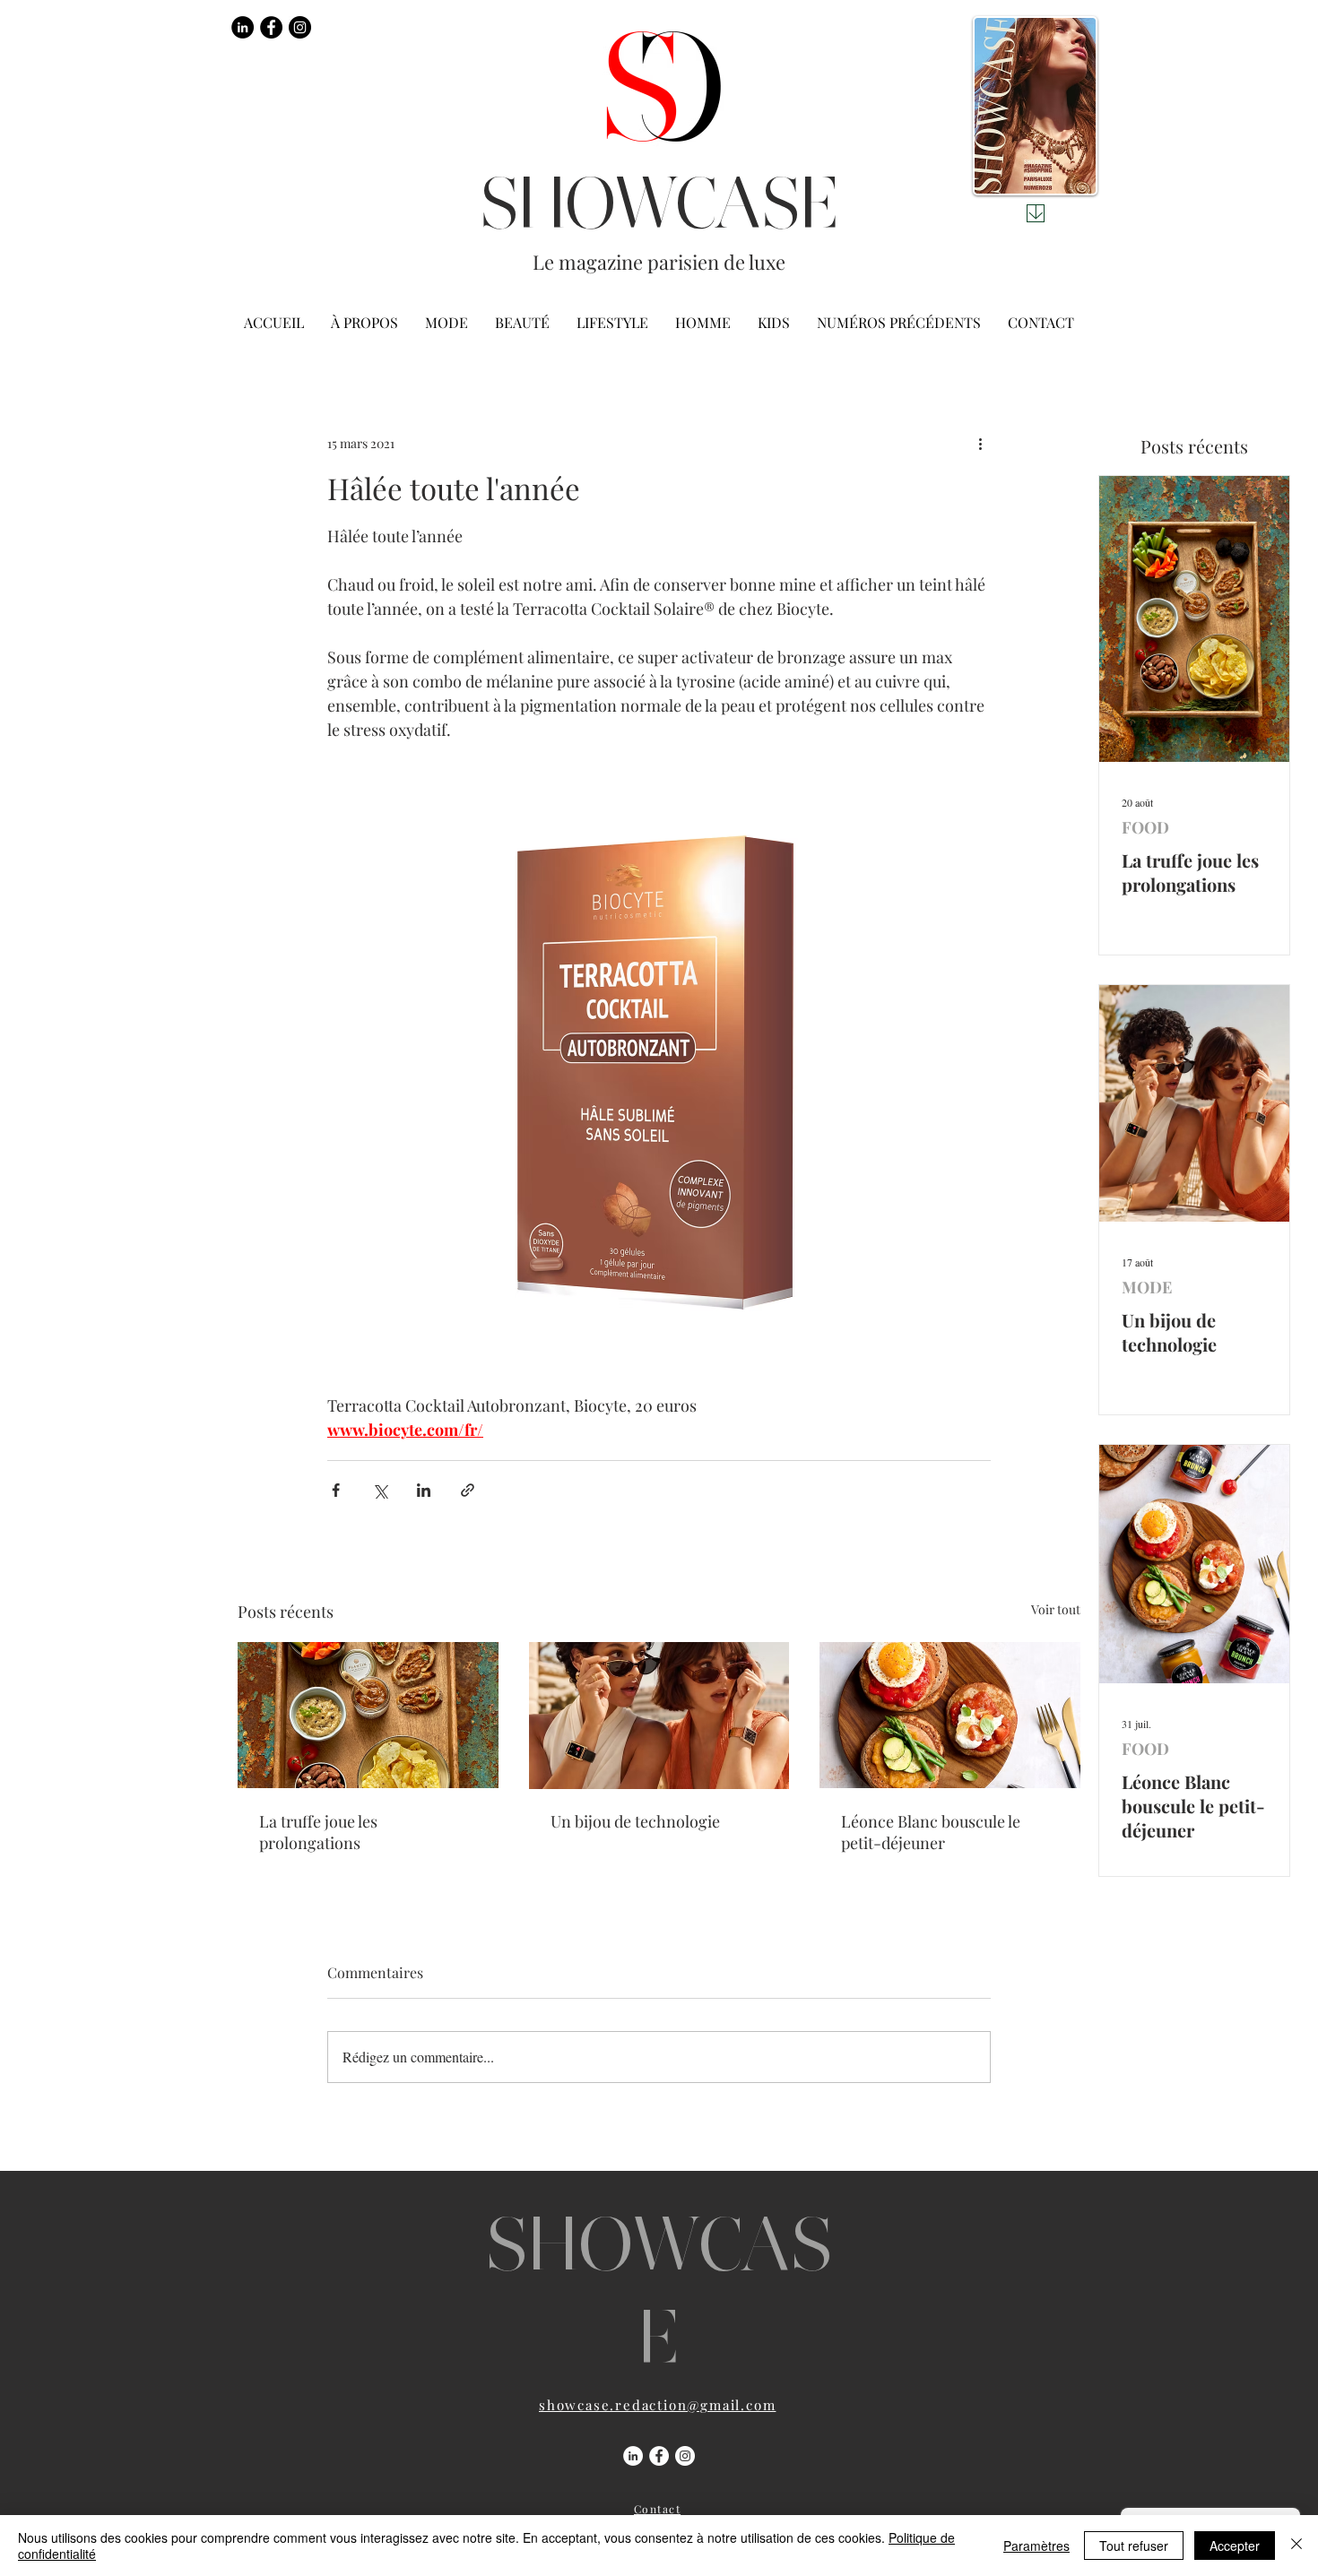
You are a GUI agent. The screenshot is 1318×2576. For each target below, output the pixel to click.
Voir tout (1056, 1609)
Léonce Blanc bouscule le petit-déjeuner (931, 1832)
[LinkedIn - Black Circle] (243, 27)
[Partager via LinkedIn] (424, 1490)
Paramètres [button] (1036, 2546)
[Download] (1036, 213)
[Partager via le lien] (468, 1490)
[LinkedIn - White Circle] (633, 2456)
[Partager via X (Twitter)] (380, 1490)
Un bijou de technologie (635, 1821)
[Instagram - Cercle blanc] (685, 2456)
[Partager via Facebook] (336, 1490)
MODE (1147, 1287)
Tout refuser (1134, 2546)
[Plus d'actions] (980, 443)
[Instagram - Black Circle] (300, 27)
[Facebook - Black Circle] (271, 27)
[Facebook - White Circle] (659, 2456)
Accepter (1235, 2546)
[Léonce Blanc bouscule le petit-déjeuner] (950, 1715)
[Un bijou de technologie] (659, 1716)
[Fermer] (1296, 2546)
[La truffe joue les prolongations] (368, 1715)
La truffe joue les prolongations (318, 1832)
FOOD (1145, 827)
